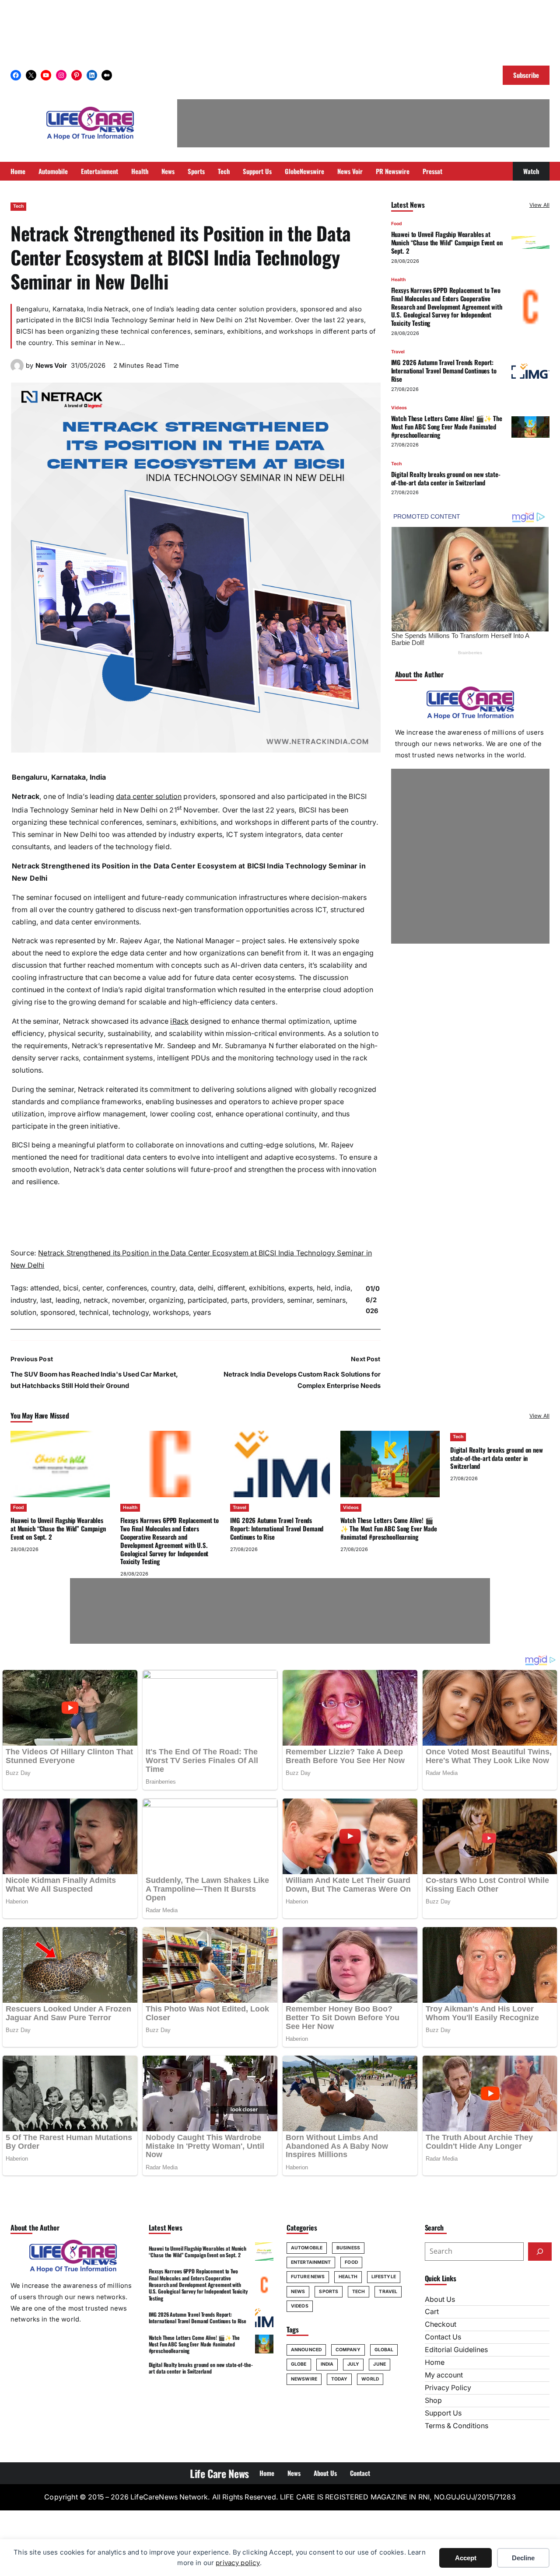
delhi (206, 1288)
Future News (308, 2277)
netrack (96, 1300)
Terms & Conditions (457, 2426)
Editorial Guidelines (456, 2350)
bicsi (71, 1288)
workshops (171, 1312)
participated (207, 1300)
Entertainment (311, 2262)
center (92, 1288)
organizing (166, 1300)
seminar (300, 1300)
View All (539, 205)
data (187, 1288)
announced (306, 2350)
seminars (331, 1300)
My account (444, 2375)
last (46, 1300)
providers (267, 1300)
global (384, 2350)
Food (397, 224)
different (231, 1288)
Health (398, 280)
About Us (440, 2299)
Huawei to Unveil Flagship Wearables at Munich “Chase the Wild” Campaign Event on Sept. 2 (447, 243)
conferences (127, 1288)
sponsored (58, 1312)
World (370, 2379)
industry (23, 1300)
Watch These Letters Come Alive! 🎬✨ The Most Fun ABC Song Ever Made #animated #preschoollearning (447, 426)
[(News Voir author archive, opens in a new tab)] (17, 370)
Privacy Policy (448, 2388)
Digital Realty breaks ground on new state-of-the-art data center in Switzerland (446, 478)
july (353, 2364)
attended (45, 1288)
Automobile (307, 2248)
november (128, 1300)
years (202, 1312)
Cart (432, 2312)
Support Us (443, 2413)
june (379, 2364)
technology (131, 1312)
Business (348, 2248)
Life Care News (219, 2473)
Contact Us (443, 2337)
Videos (399, 408)
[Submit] (540, 2252)
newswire (304, 2379)
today (339, 2379)
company (348, 2350)
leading (68, 1300)
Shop (433, 2400)
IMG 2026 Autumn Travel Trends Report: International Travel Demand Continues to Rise (444, 371)
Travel (398, 352)
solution (23, 1312)
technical (94, 1312)
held (324, 1288)
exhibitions (267, 1288)
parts (239, 1300)
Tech (18, 206)
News (298, 2292)
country (163, 1288)
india (343, 1288)
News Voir (51, 366)
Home (435, 2362)
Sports (329, 2292)
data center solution (149, 797)
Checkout (441, 2324)
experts (301, 1288)
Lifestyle (384, 2277)
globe (299, 2364)
